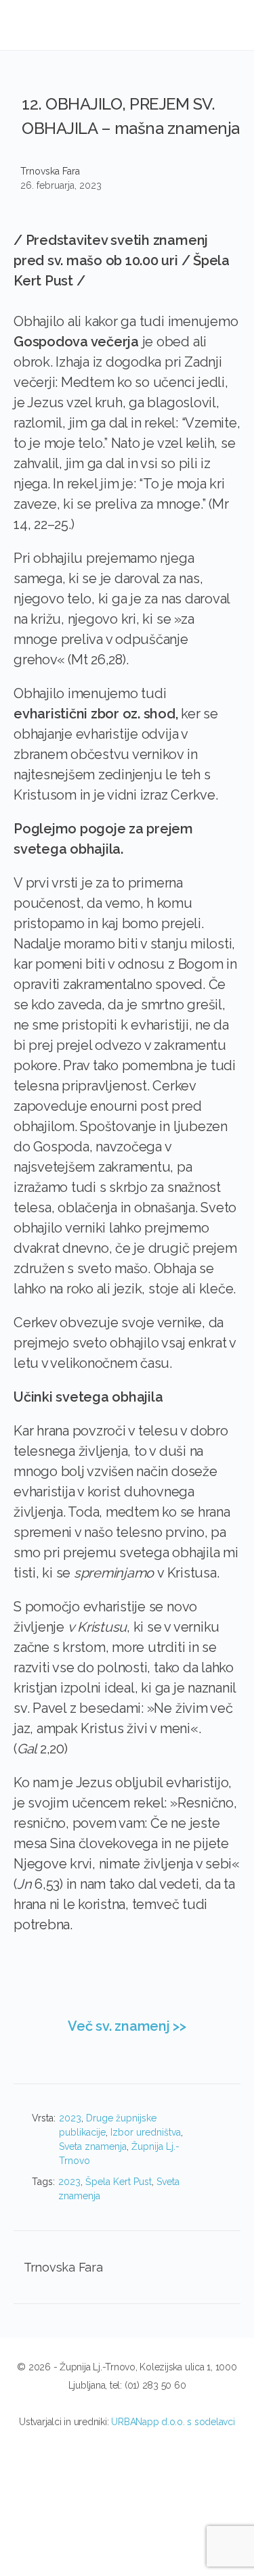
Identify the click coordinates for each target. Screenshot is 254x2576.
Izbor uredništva (146, 2132)
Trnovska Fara (50, 171)
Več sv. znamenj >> (127, 2026)
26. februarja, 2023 (61, 185)
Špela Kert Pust (119, 2182)
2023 (70, 2118)
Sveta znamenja (93, 2146)
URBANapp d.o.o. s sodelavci (173, 2422)
